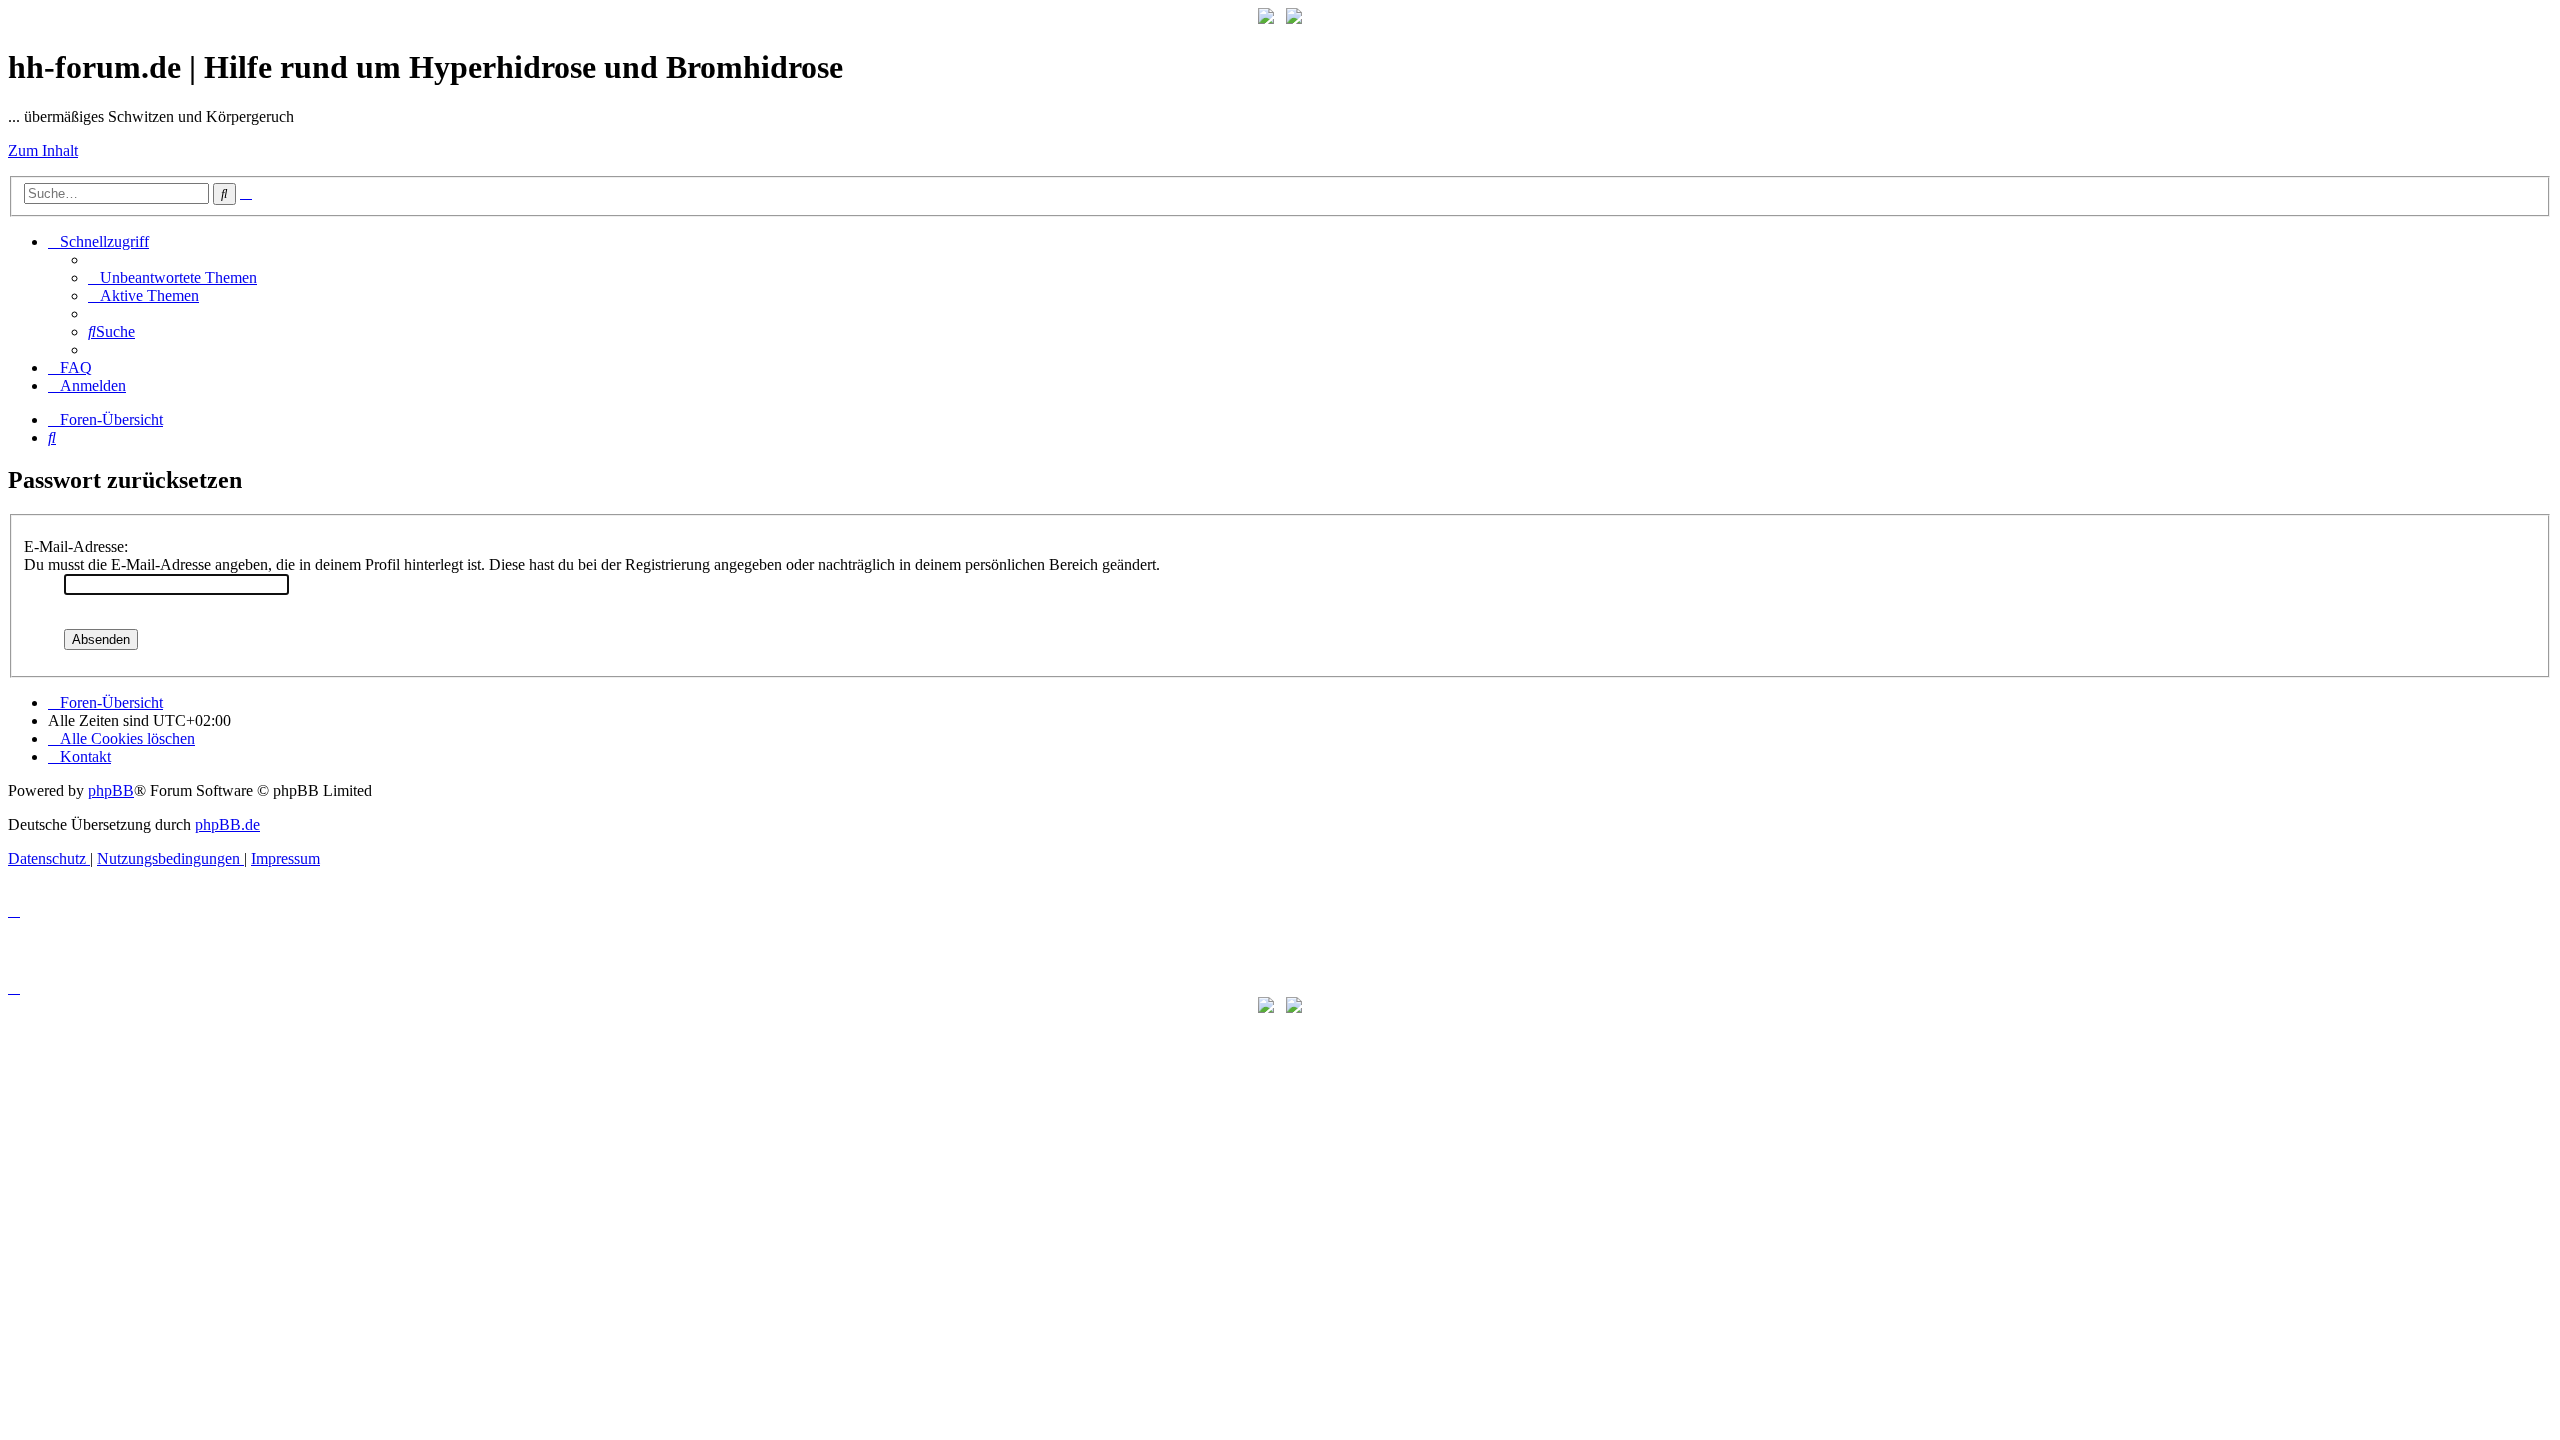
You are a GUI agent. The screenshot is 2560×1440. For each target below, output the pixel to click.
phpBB (111, 790)
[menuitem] (172, 277)
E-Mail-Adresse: (76, 546)
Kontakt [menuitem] (85, 756)
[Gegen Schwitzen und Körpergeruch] (1294, 18)
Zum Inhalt (43, 150)
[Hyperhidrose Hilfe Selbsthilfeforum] (1266, 18)
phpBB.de (227, 824)
